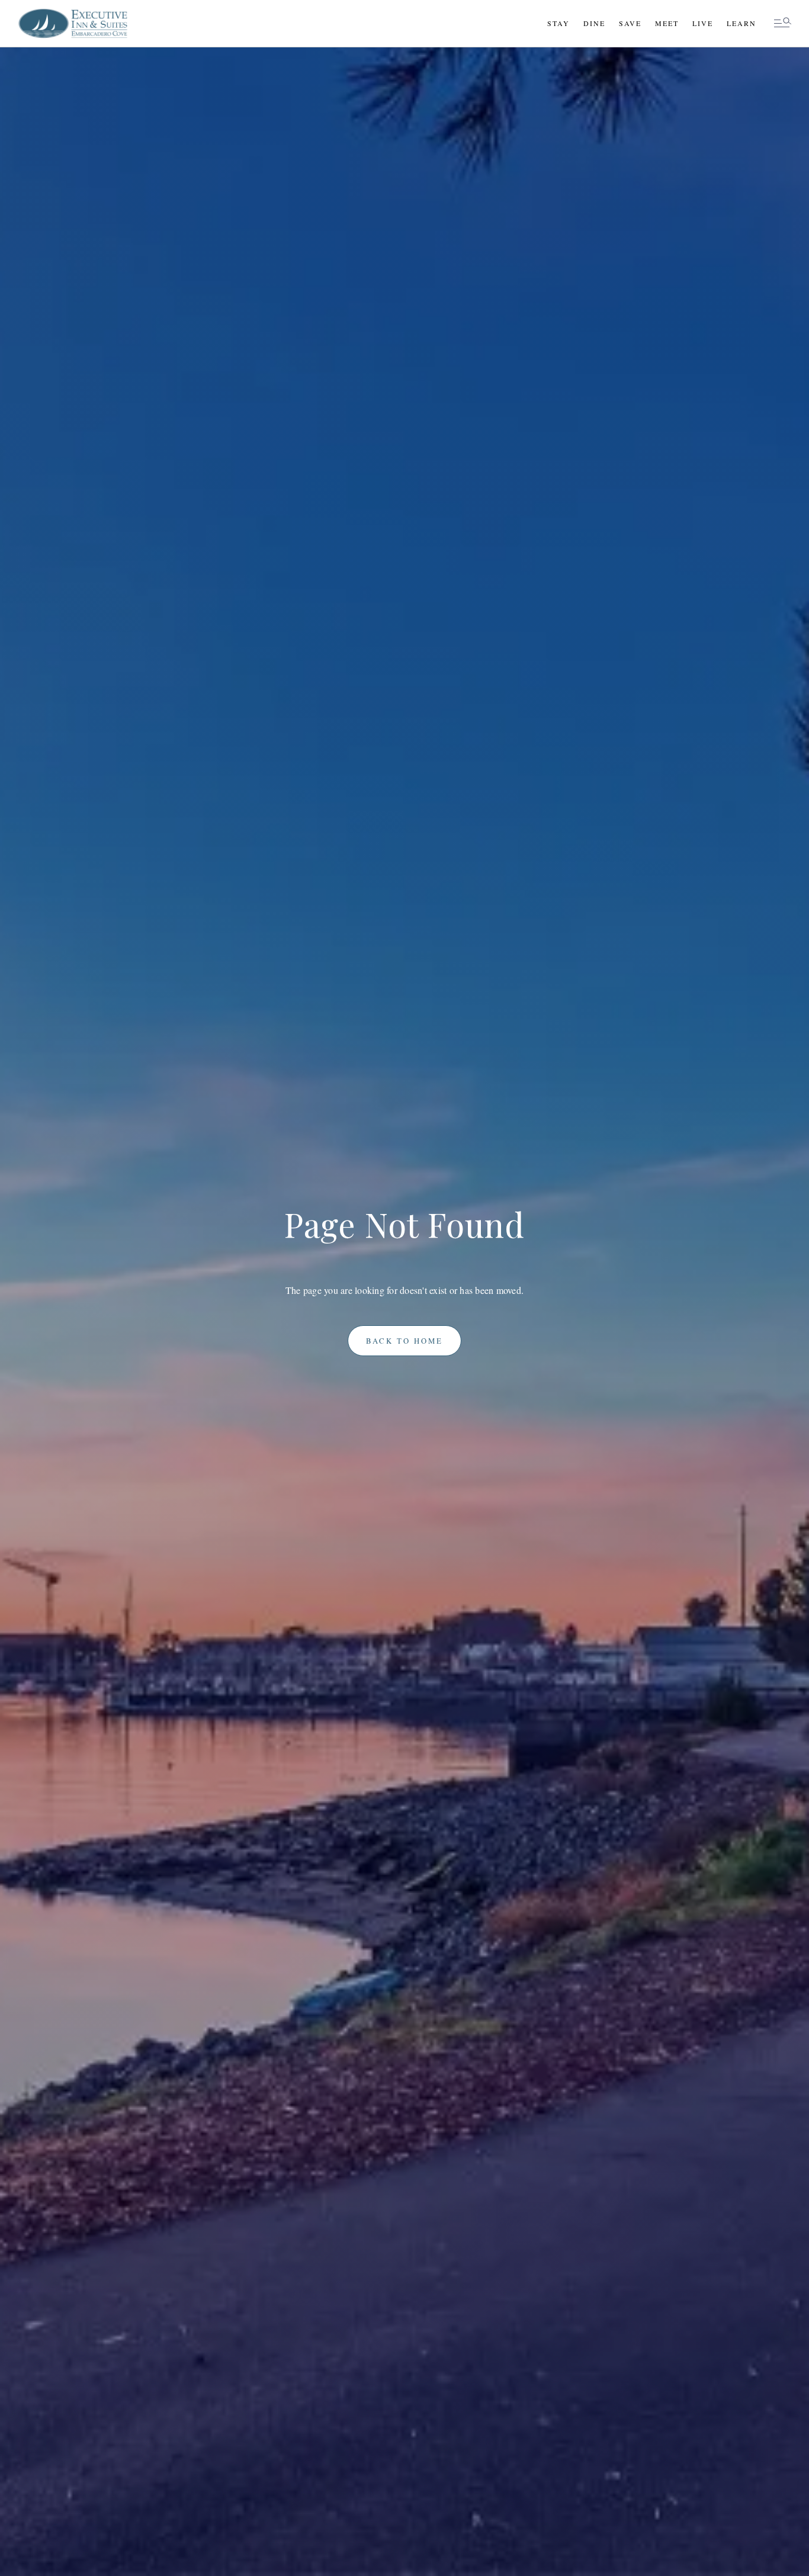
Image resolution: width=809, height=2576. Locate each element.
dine (594, 23)
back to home (404, 1341)
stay (558, 23)
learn (741, 23)
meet (667, 23)
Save (630, 23)
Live (703, 23)
